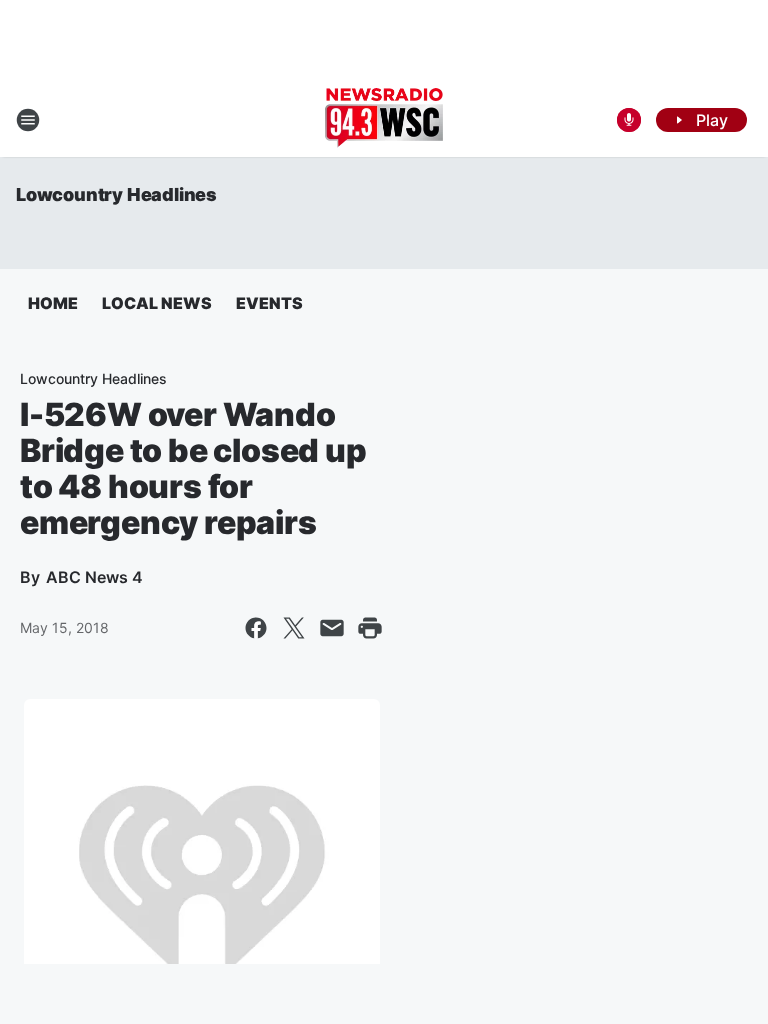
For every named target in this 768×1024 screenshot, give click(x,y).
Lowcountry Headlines (116, 194)
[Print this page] (370, 628)
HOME (53, 303)
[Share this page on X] (294, 628)
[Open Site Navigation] (28, 120)
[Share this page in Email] (332, 628)
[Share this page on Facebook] (256, 628)
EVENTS (269, 303)
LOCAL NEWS (157, 303)
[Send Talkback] (629, 120)
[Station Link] (384, 120)
